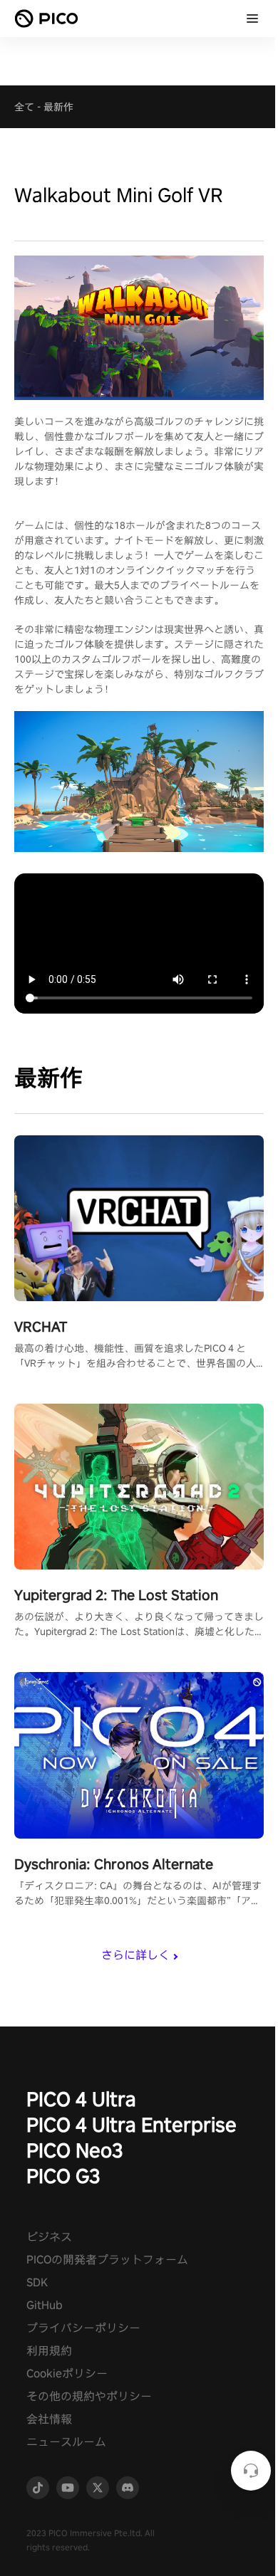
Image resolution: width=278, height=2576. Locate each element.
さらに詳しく (135, 1955)
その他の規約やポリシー (89, 2396)
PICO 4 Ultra (81, 2099)
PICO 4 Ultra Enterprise (132, 2124)
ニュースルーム (66, 2442)
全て (24, 107)
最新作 (58, 107)
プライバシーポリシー (83, 2328)
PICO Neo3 (75, 2150)
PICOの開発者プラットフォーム (107, 2260)
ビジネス (49, 2237)
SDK (37, 2282)
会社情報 (49, 2419)
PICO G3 (63, 2176)
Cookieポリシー (67, 2373)
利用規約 (49, 2351)
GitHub (45, 2305)
